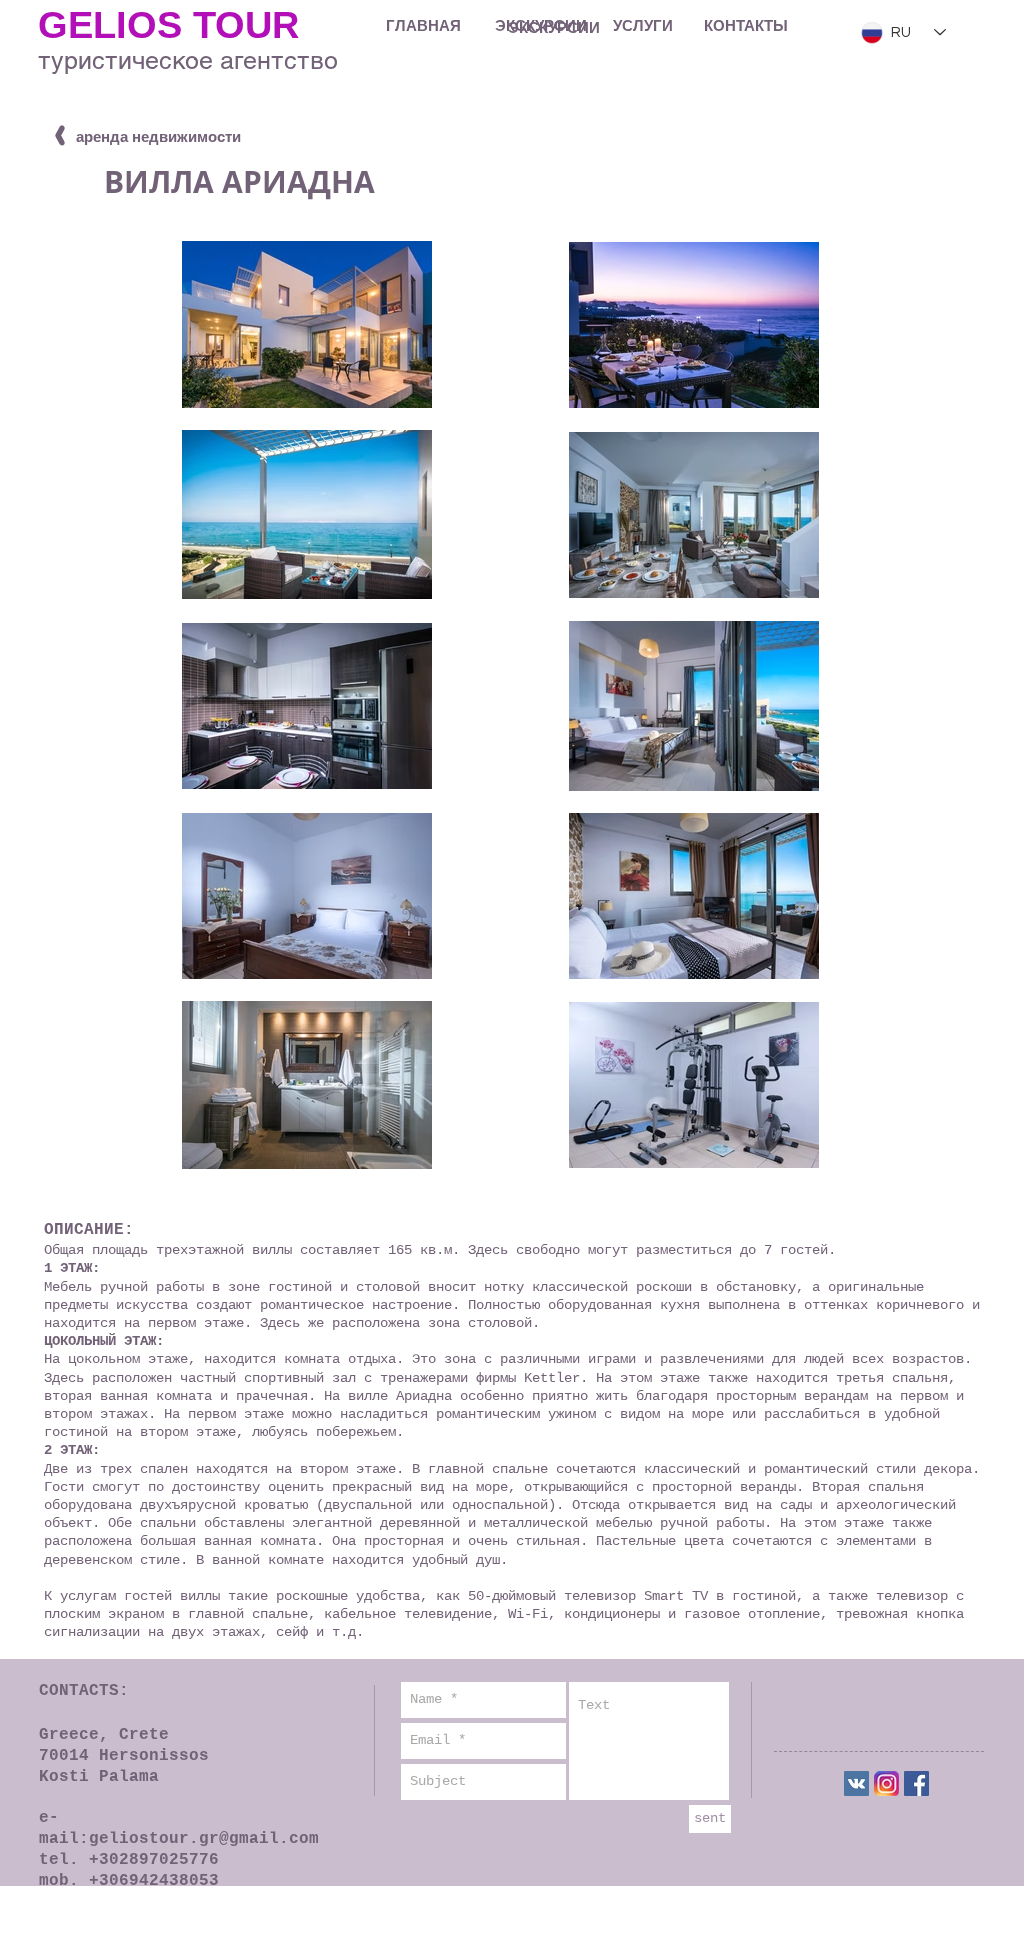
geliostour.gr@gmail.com (204, 1839)
